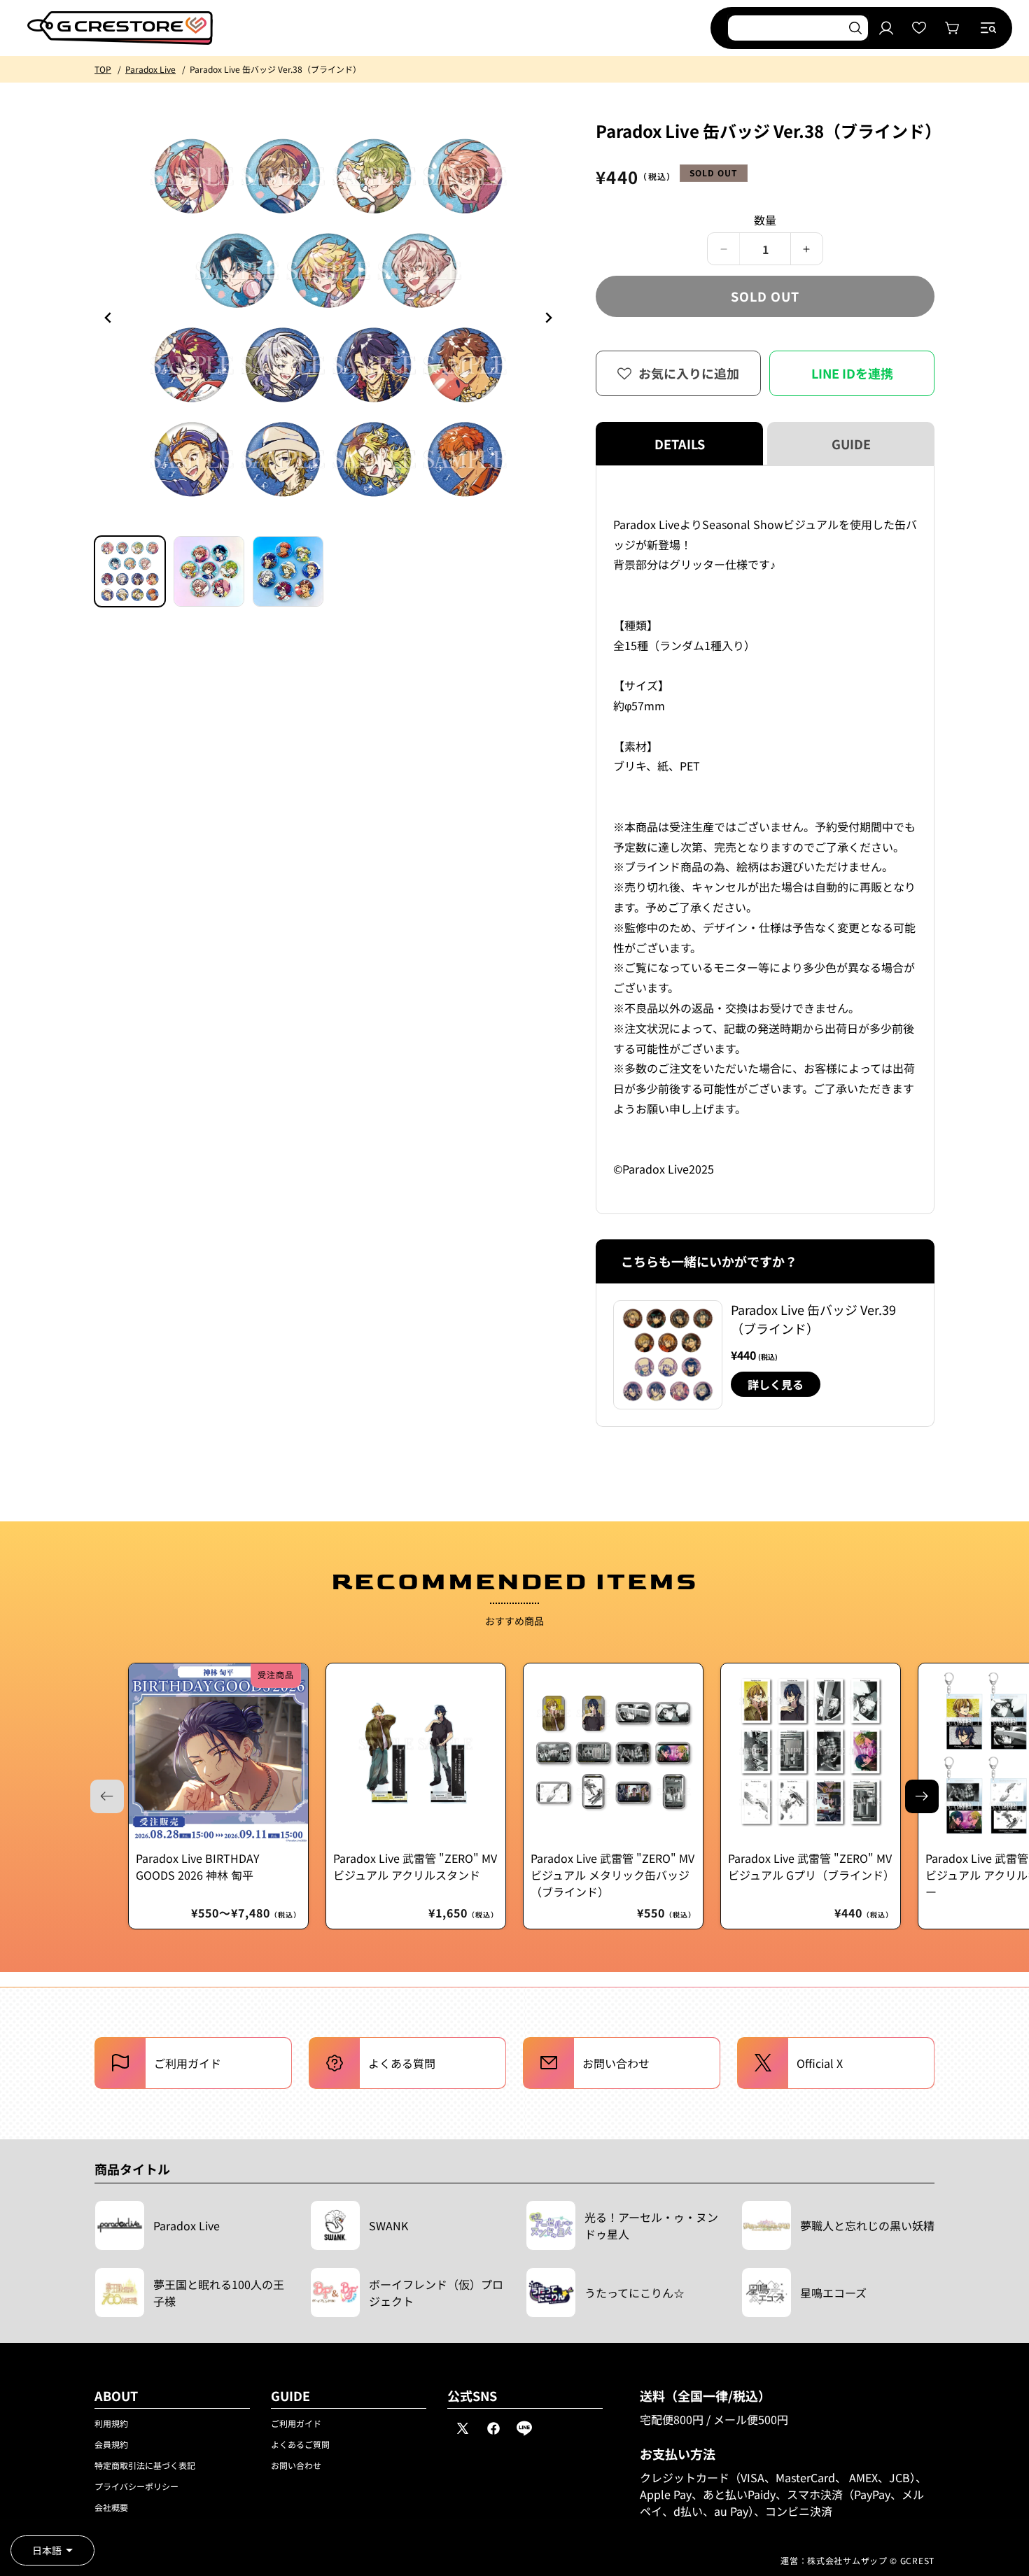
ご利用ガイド (296, 2423)
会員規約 (111, 2444)
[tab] (130, 571)
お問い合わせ (296, 2465)
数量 (765, 220)
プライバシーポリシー (136, 2486)
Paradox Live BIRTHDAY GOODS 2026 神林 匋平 (198, 1866)
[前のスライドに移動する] (548, 318)
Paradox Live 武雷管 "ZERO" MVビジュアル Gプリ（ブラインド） (811, 1866)
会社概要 (111, 2507)
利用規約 (111, 2423)
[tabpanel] (765, 840)
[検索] (855, 28)
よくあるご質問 (300, 2444)
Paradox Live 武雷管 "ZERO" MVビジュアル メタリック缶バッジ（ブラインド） (612, 1875)
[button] (988, 28)
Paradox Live (150, 69)
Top (103, 69)
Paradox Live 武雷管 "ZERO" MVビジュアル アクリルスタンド (415, 1866)
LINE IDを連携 (852, 373)
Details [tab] (680, 444)
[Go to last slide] (108, 318)
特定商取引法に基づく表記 (145, 2465)
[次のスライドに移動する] (922, 1796)
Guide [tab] (851, 444)
